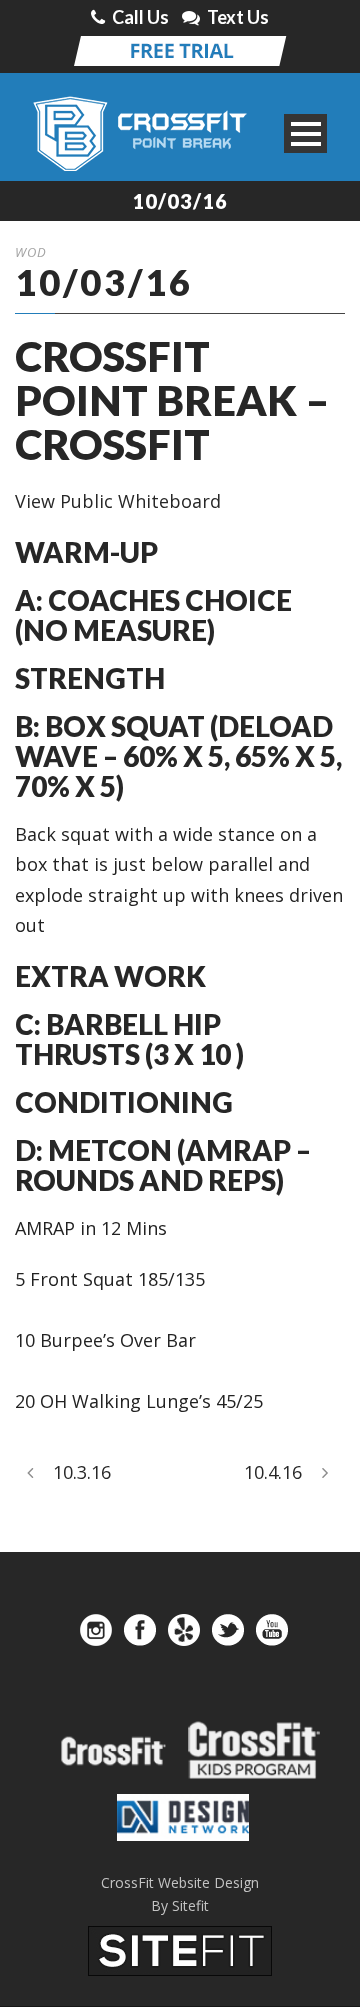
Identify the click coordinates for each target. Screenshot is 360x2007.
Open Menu (305, 133)
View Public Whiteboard (118, 501)
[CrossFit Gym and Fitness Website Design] (180, 1949)
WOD (31, 252)
